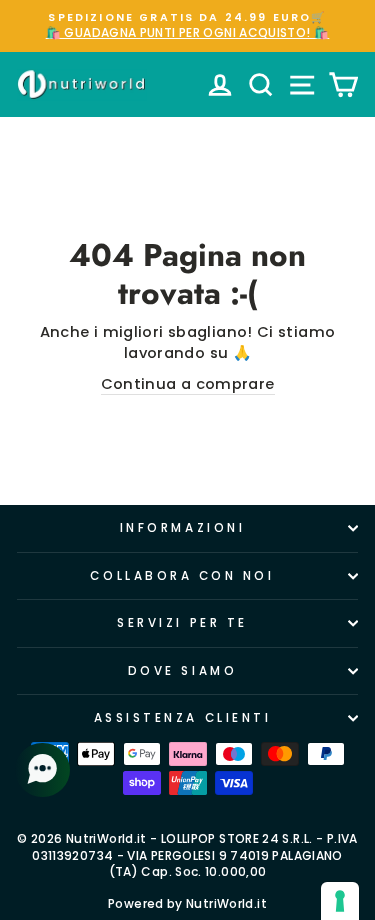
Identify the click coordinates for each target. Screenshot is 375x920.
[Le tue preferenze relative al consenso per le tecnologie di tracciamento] (340, 901)
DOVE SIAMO (182, 671)
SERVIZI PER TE (182, 623)
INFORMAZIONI (182, 528)
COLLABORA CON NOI (182, 576)
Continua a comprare (188, 384)
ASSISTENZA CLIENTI (183, 718)
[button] (45, 770)
